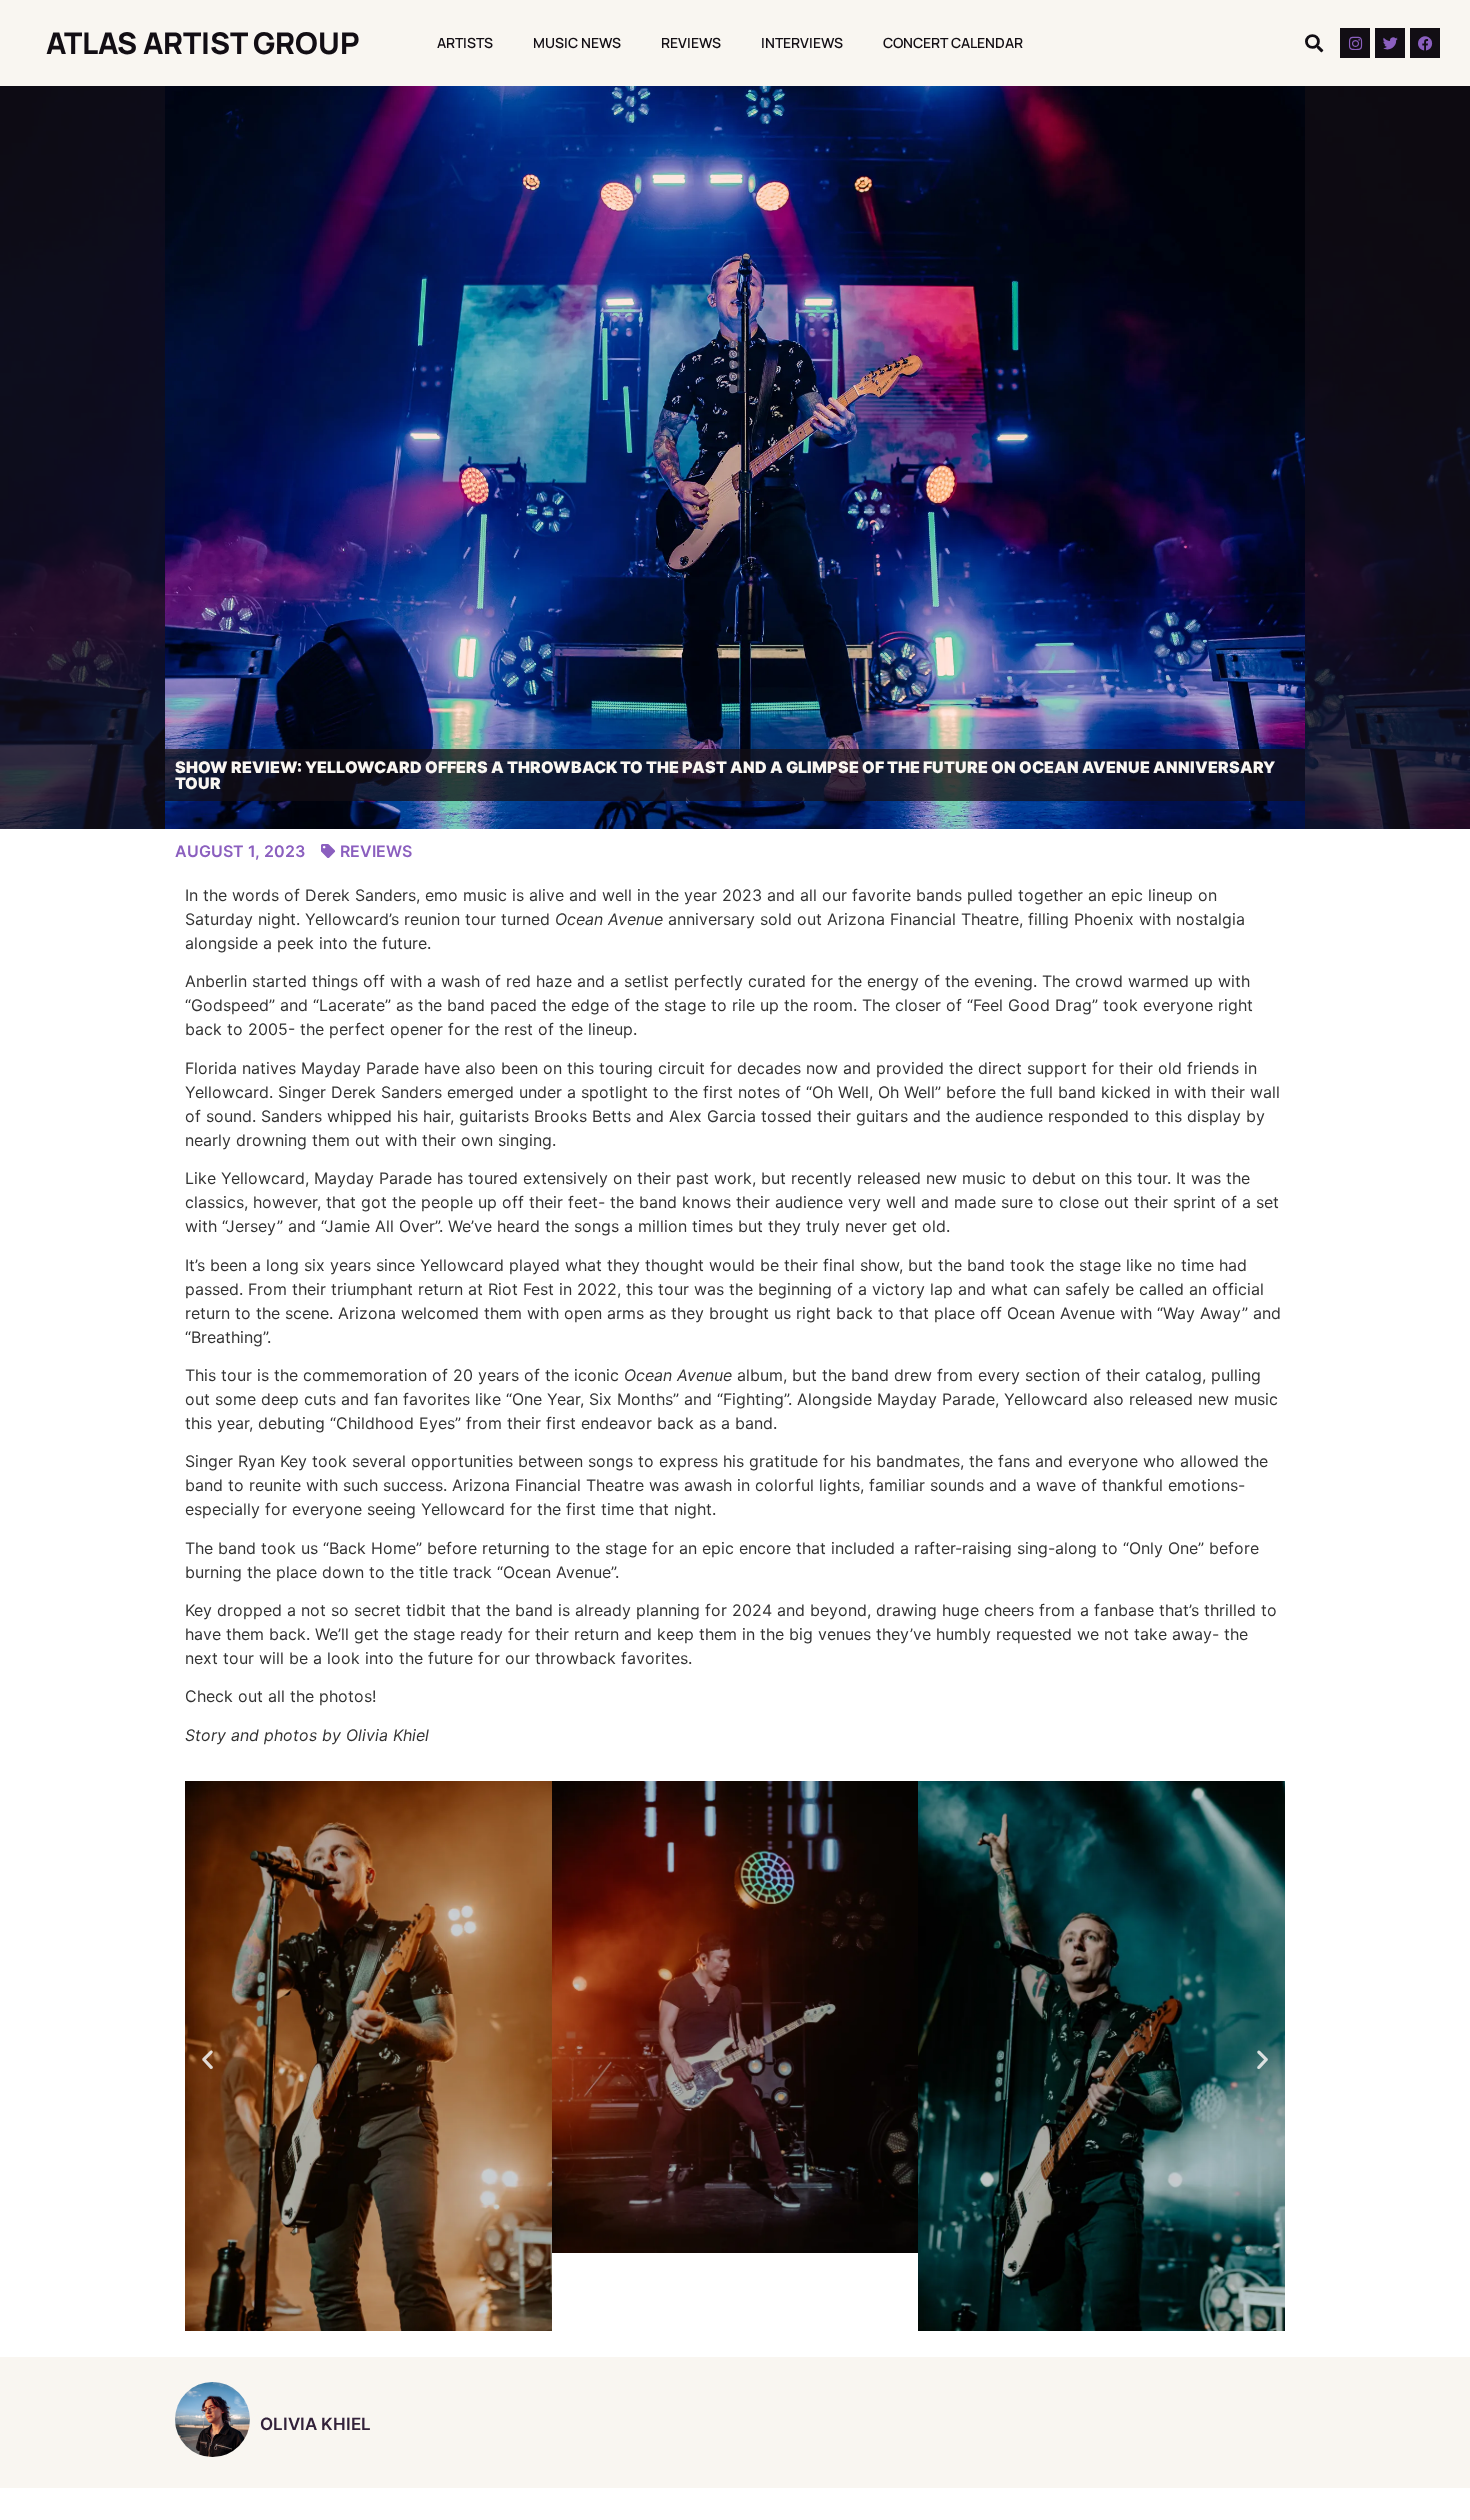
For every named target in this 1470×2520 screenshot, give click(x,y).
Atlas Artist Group (203, 42)
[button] (1313, 43)
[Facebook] (1425, 43)
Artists (465, 42)
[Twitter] (1390, 43)
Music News (577, 42)
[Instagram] (1355, 43)
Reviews (691, 42)
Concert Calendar (953, 42)
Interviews (802, 42)
